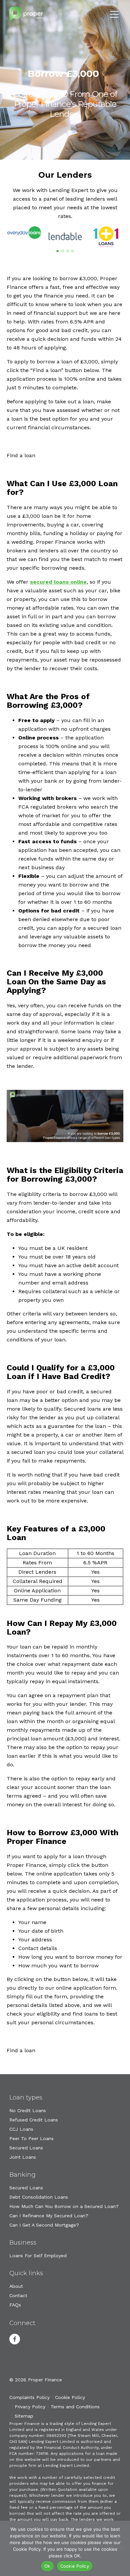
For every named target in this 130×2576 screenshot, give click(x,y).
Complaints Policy (29, 2397)
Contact (18, 2295)
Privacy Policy (30, 2407)
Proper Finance (26, 14)
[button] (57, 251)
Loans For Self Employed (38, 2256)
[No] (122, 2548)
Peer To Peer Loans (31, 2138)
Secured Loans (26, 2148)
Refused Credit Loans (34, 2120)
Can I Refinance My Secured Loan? (49, 2216)
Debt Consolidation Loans (39, 2197)
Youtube (32, 2339)
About (16, 2286)
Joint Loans (23, 2157)
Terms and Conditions (75, 2407)
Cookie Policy (70, 2397)
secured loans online (58, 582)
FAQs (15, 2305)
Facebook (15, 2339)
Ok (47, 2566)
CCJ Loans (21, 2129)
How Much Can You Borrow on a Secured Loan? (64, 2206)
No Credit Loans (28, 2110)
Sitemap (24, 2416)
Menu (114, 14)
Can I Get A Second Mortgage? (44, 2225)
